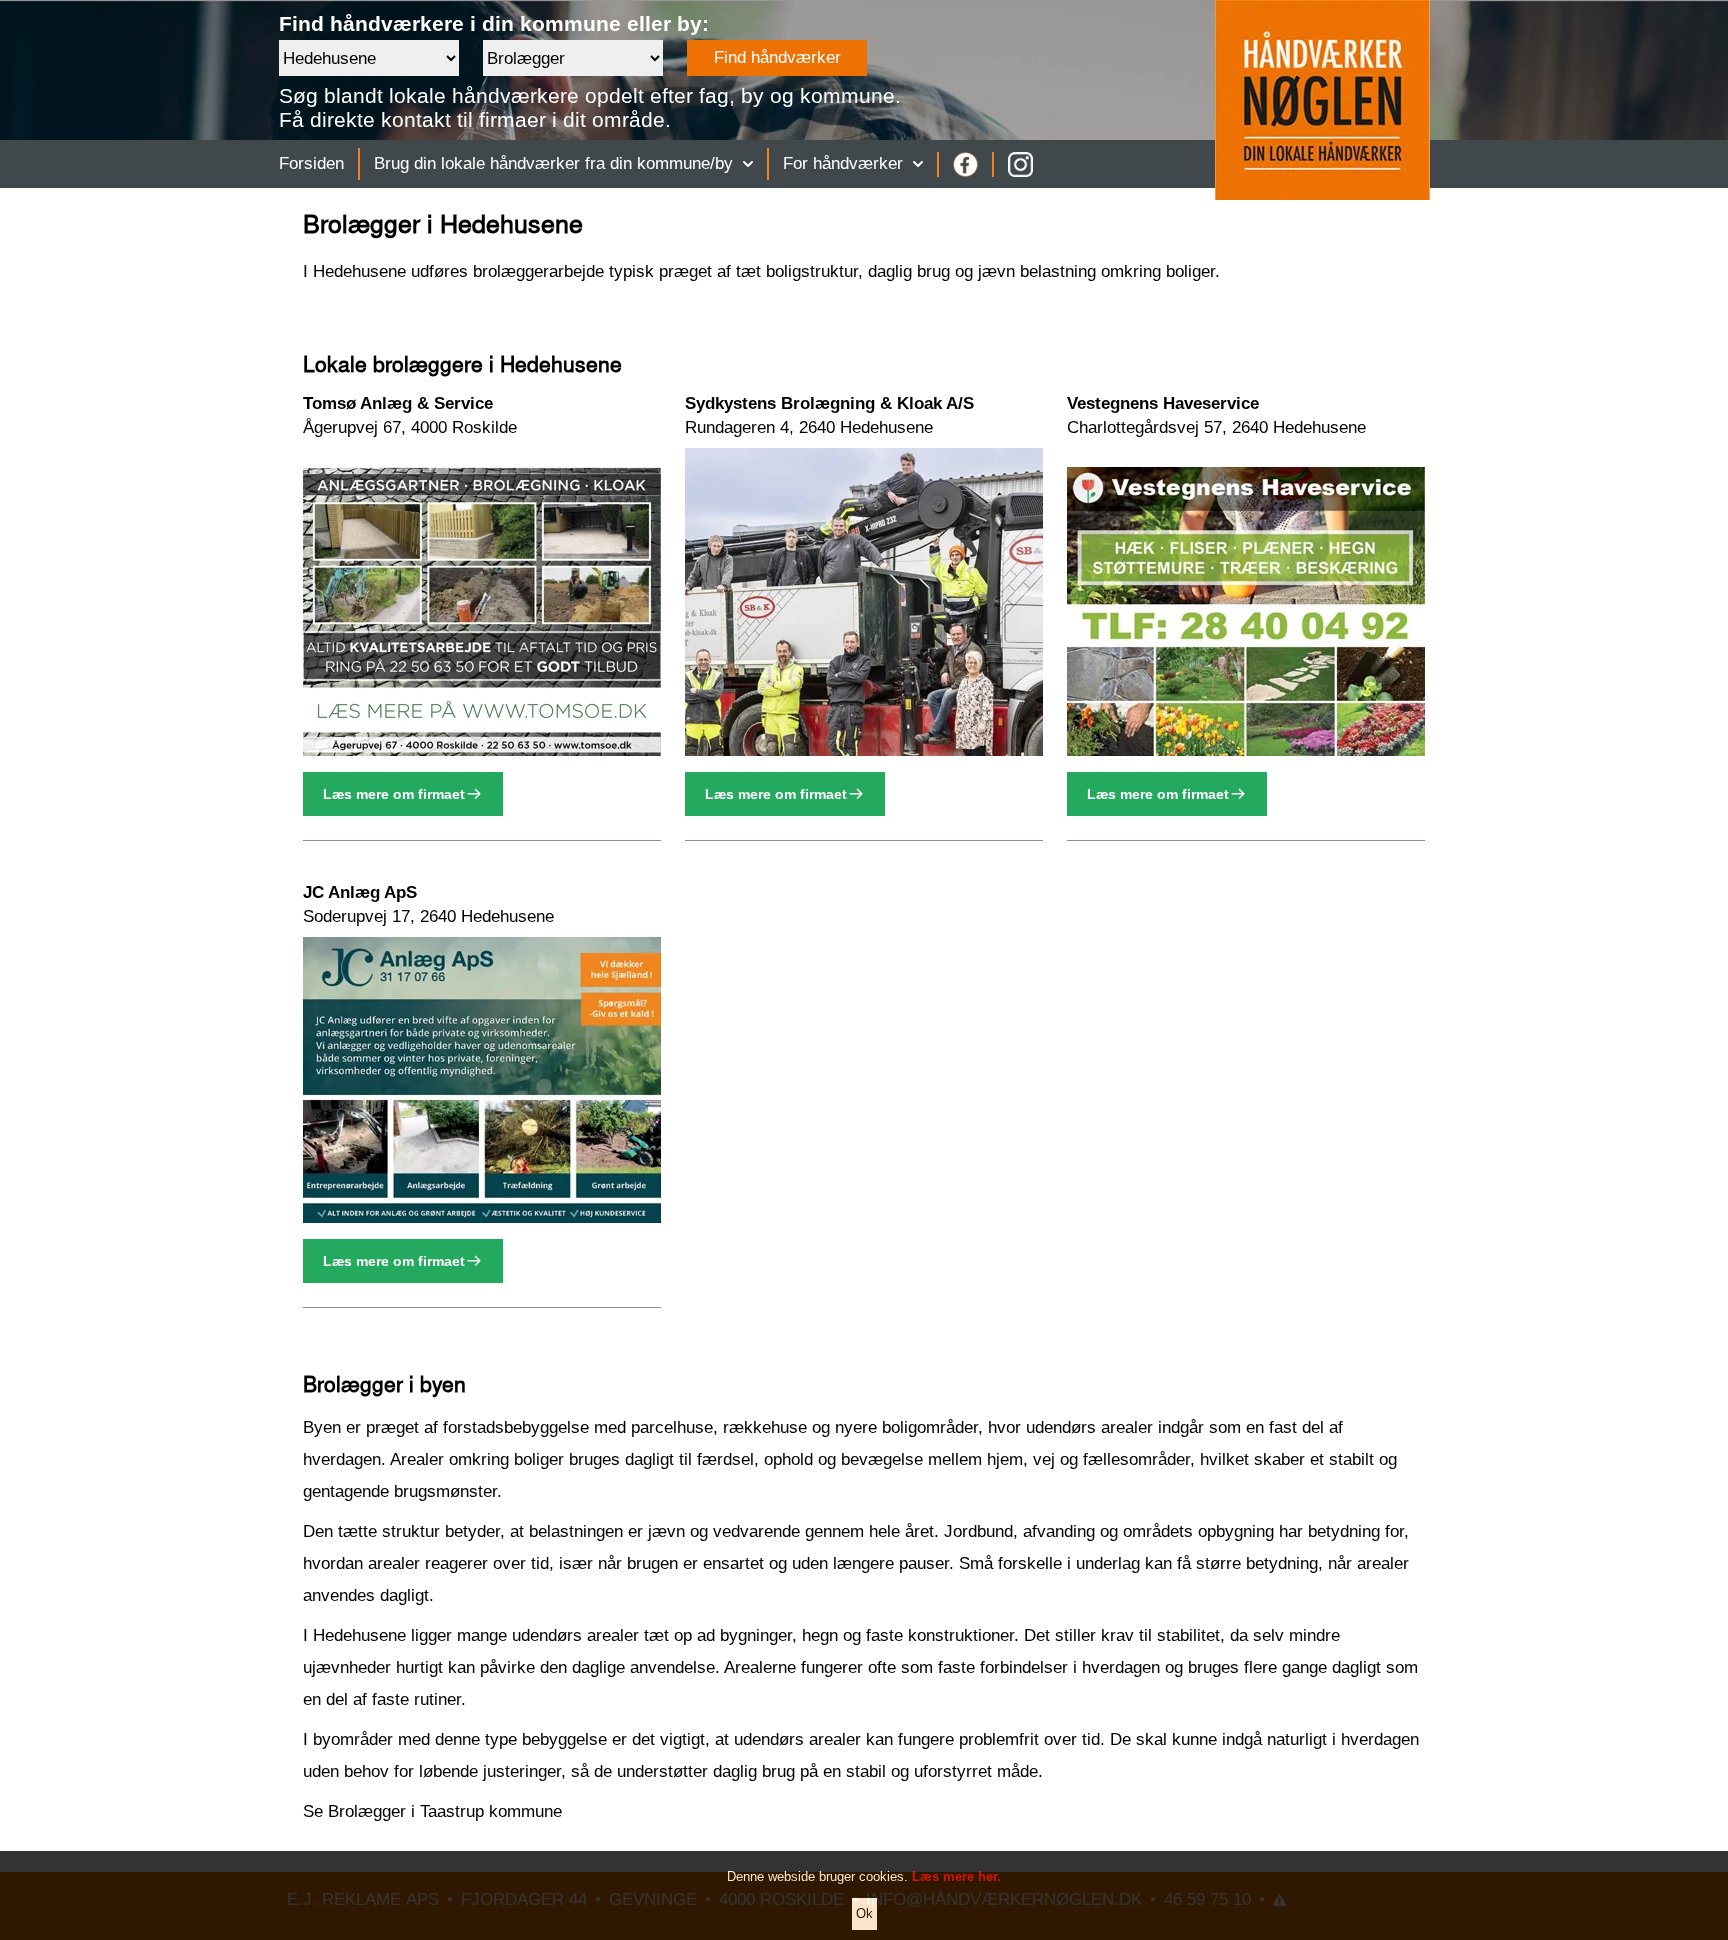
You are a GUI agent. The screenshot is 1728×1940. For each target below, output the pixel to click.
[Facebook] (965, 164)
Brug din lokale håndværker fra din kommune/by (553, 163)
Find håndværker (777, 57)
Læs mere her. (956, 1876)
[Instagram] (1020, 164)
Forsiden (311, 163)
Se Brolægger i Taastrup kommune (432, 1811)
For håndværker (843, 163)
